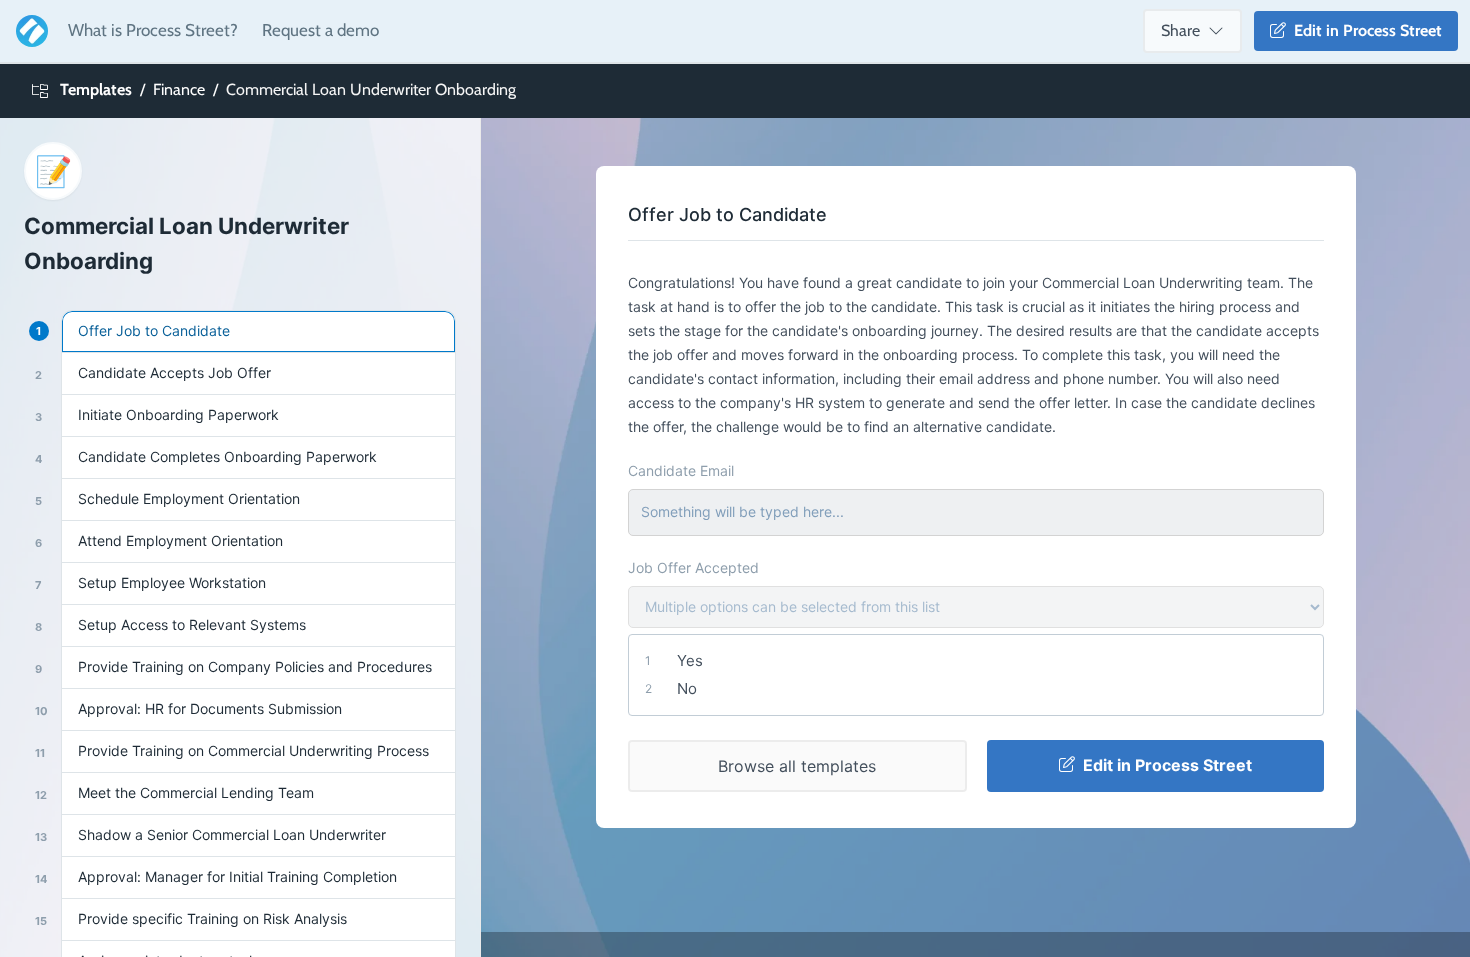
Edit (1364, 30)
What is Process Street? (153, 30)
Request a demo (320, 30)
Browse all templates (797, 766)
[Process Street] (28, 31)
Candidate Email (681, 470)
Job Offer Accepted (693, 567)
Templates (96, 89)
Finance (179, 89)
